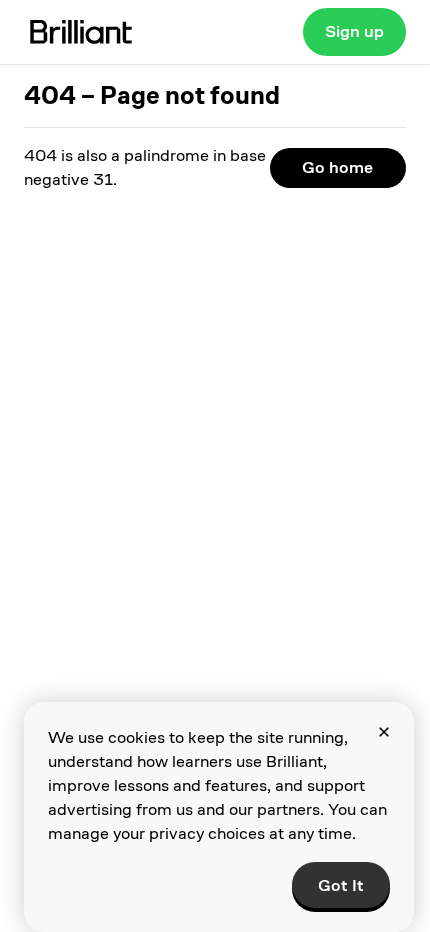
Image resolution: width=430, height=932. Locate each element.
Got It (341, 885)
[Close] (384, 732)
